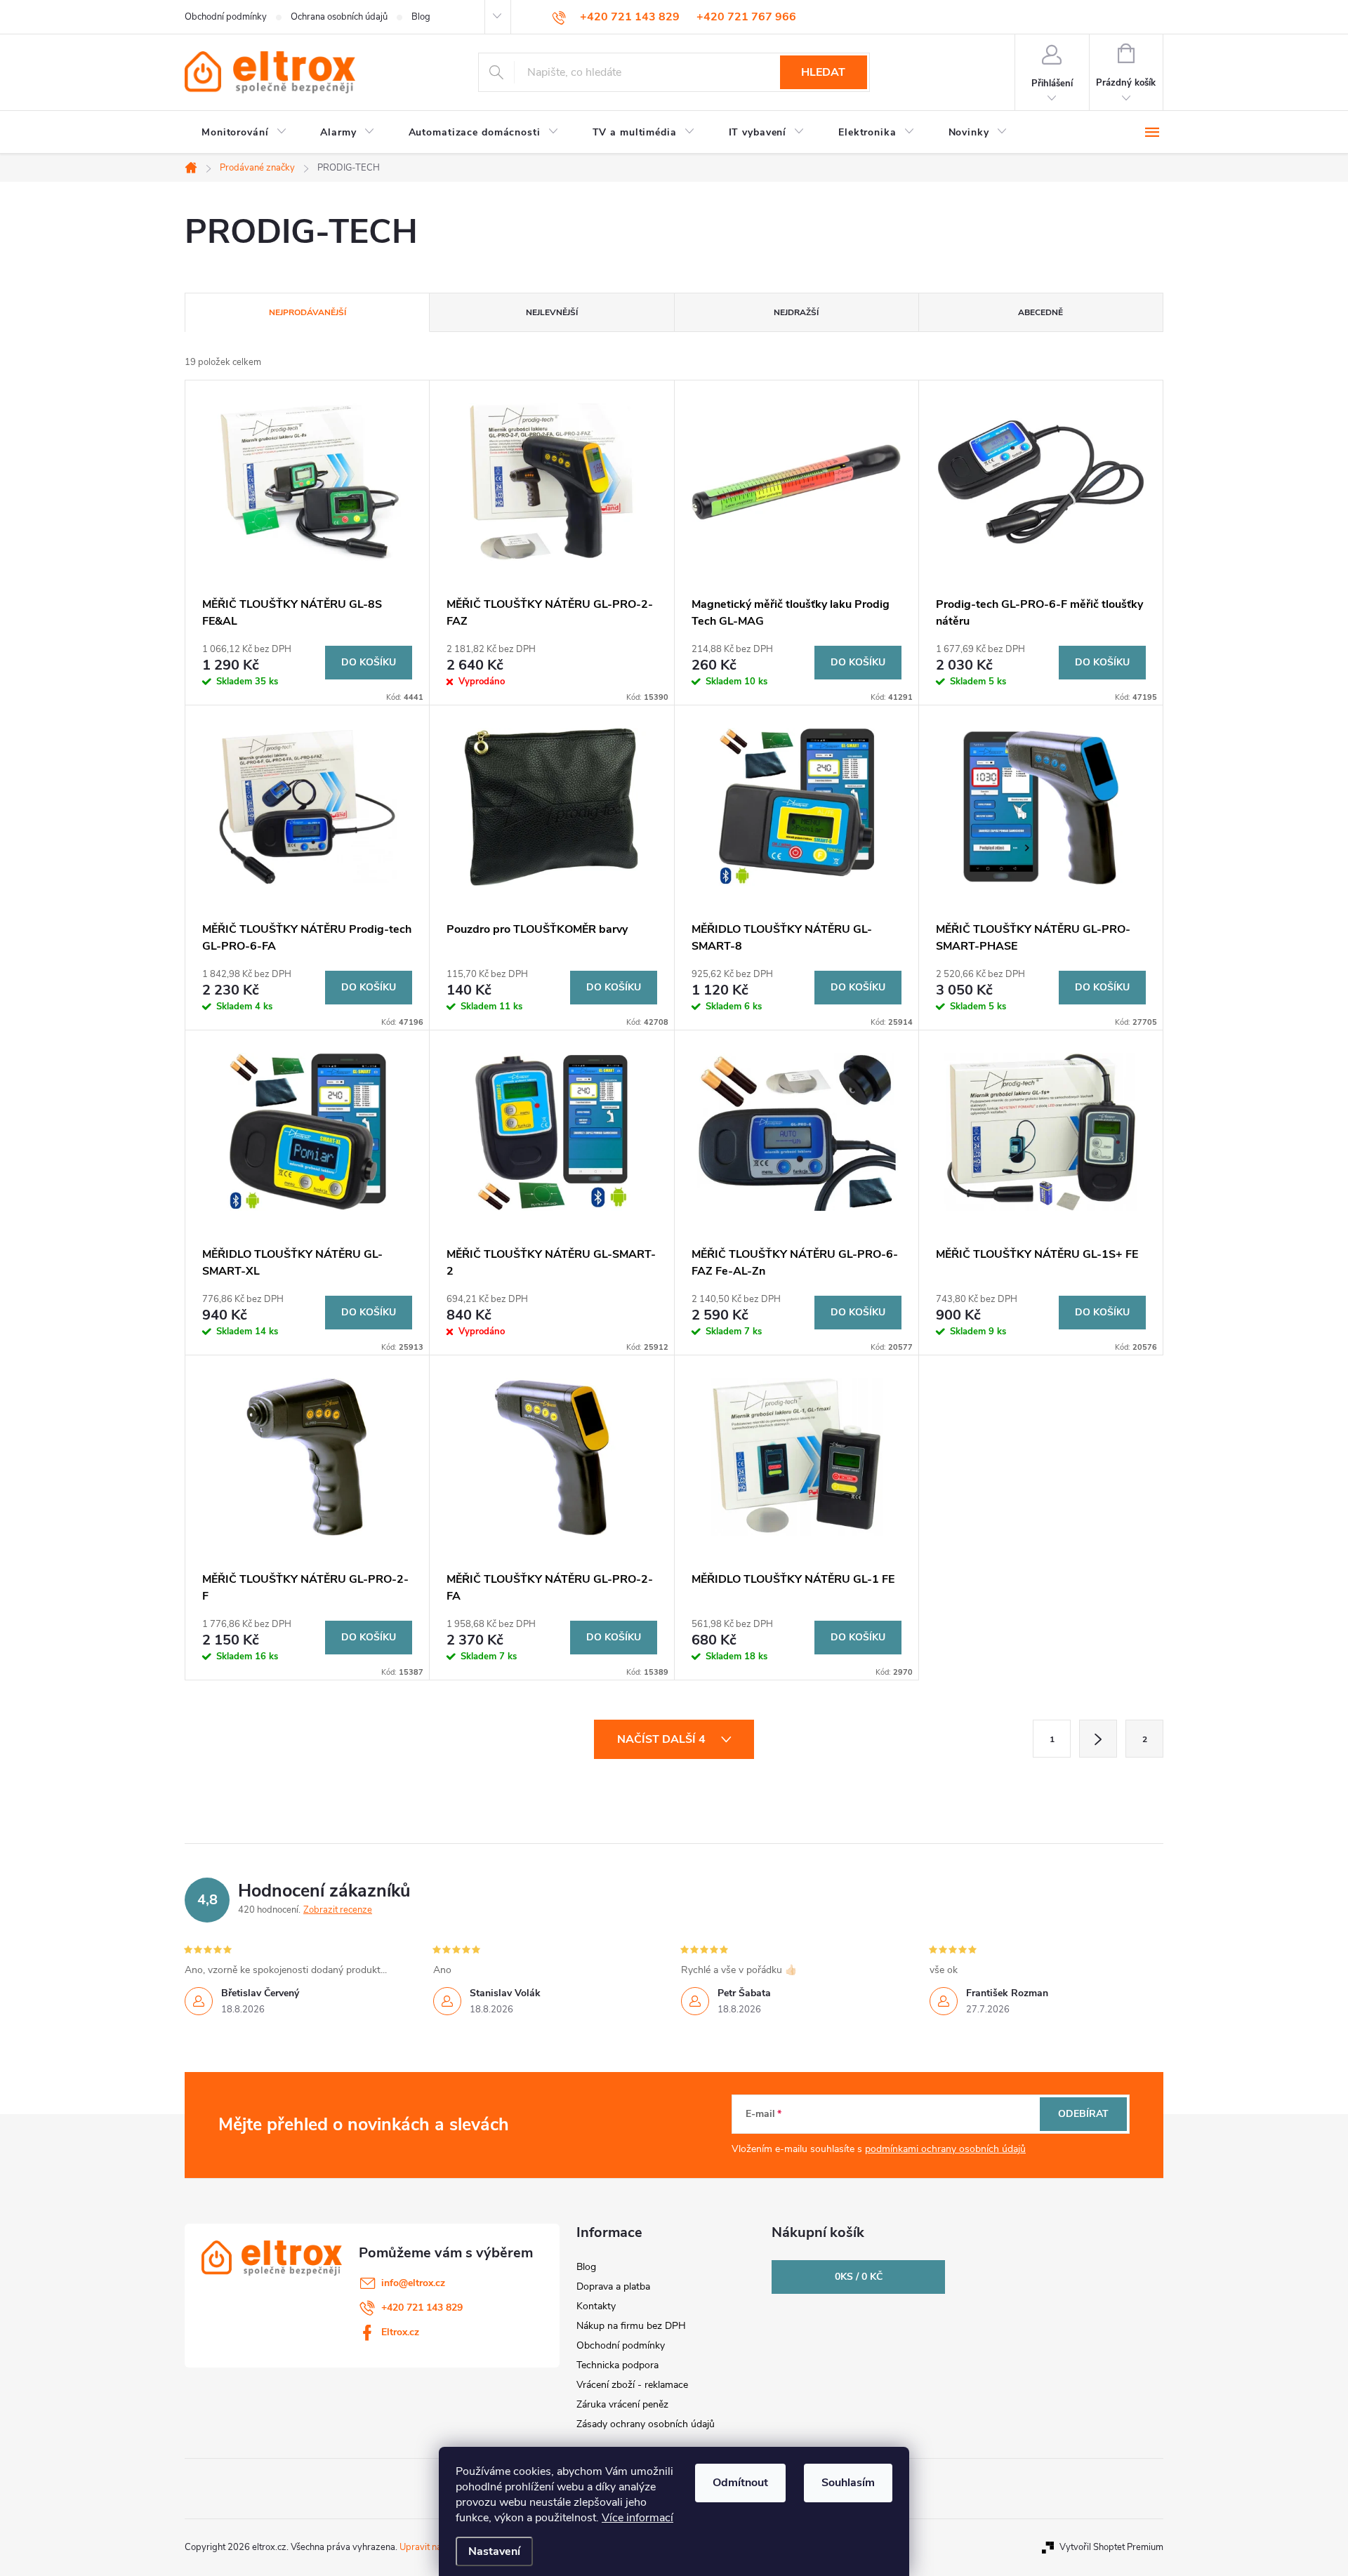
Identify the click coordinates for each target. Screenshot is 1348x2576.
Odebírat (1083, 2114)
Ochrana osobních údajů (339, 17)
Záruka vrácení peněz (622, 2404)
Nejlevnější (552, 312)
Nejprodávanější (308, 312)
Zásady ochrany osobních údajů (646, 2424)
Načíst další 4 (663, 1739)
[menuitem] (244, 133)
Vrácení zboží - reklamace (632, 2385)
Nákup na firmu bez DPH (631, 2326)
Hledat (823, 72)
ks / (859, 2277)
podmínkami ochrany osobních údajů (945, 2149)
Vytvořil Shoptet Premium (1111, 2547)
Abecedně (1040, 312)
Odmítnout (740, 2483)
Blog (421, 17)
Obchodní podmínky (226, 17)
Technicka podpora (617, 2365)
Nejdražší (796, 312)
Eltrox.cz (400, 2332)
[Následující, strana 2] (1098, 1739)
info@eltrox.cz (413, 2283)
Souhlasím (848, 2483)
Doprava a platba (613, 2286)
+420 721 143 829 (422, 2308)
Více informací (637, 2518)
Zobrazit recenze (338, 1910)
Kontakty (596, 2306)
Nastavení (494, 2551)
